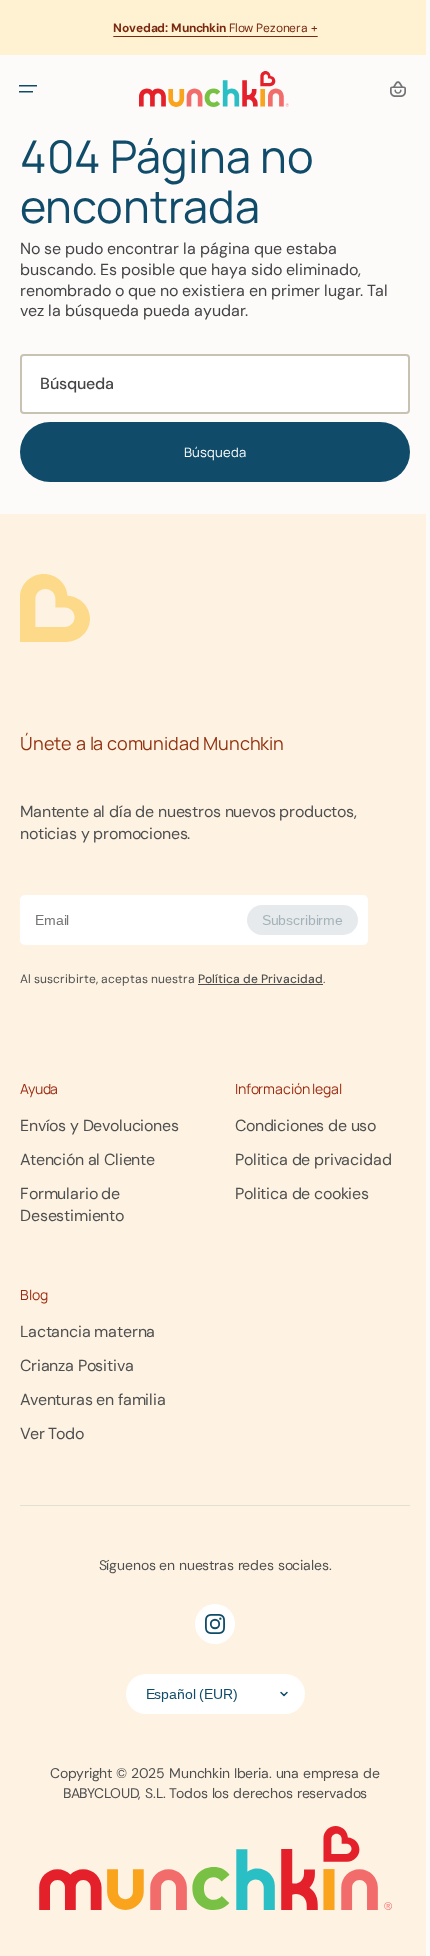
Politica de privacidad (306, 1159)
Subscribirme (302, 920)
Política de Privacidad (260, 979)
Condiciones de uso (298, 1125)
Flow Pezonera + (215, 28)
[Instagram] (208, 1624)
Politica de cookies (295, 1193)
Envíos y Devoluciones (99, 1125)
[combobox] (207, 384)
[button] (28, 89)
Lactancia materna (87, 1331)
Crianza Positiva (76, 1365)
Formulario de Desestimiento (72, 1204)
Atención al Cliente (87, 1159)
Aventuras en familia (93, 1399)
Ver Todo (52, 1433)
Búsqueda (208, 452)
